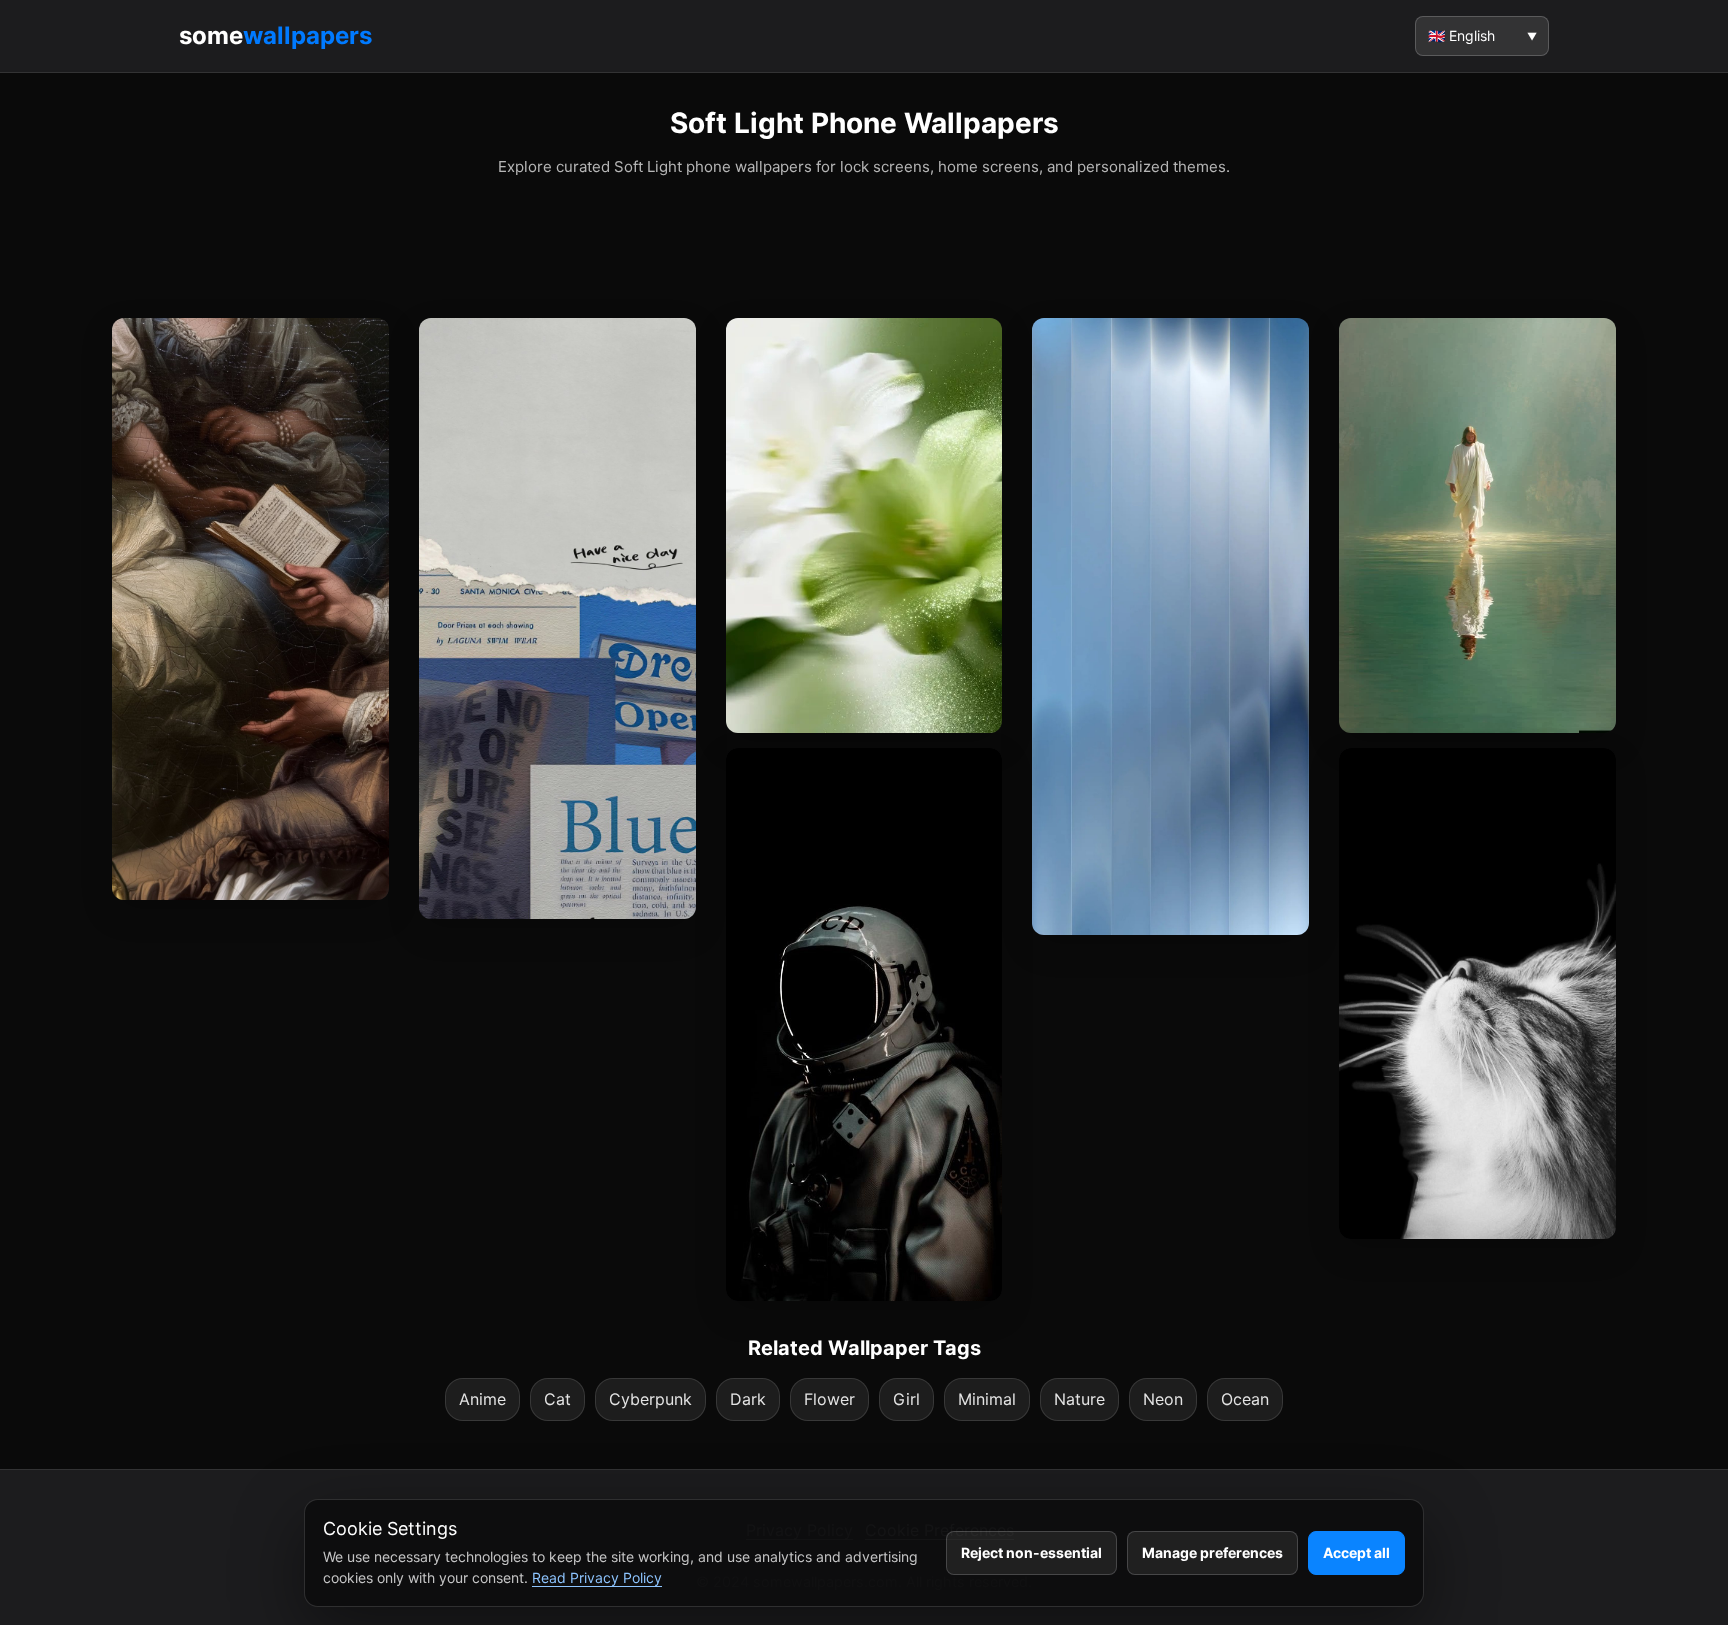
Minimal (987, 1399)
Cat (557, 1399)
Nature (1079, 1399)
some (275, 35)
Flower (829, 1399)
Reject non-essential (1031, 1552)
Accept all (1356, 1552)
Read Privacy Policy (597, 1577)
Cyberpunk (650, 1399)
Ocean (1245, 1399)
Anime (482, 1399)
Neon (1163, 1399)
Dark (748, 1399)
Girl (906, 1399)
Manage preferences (1212, 1552)
